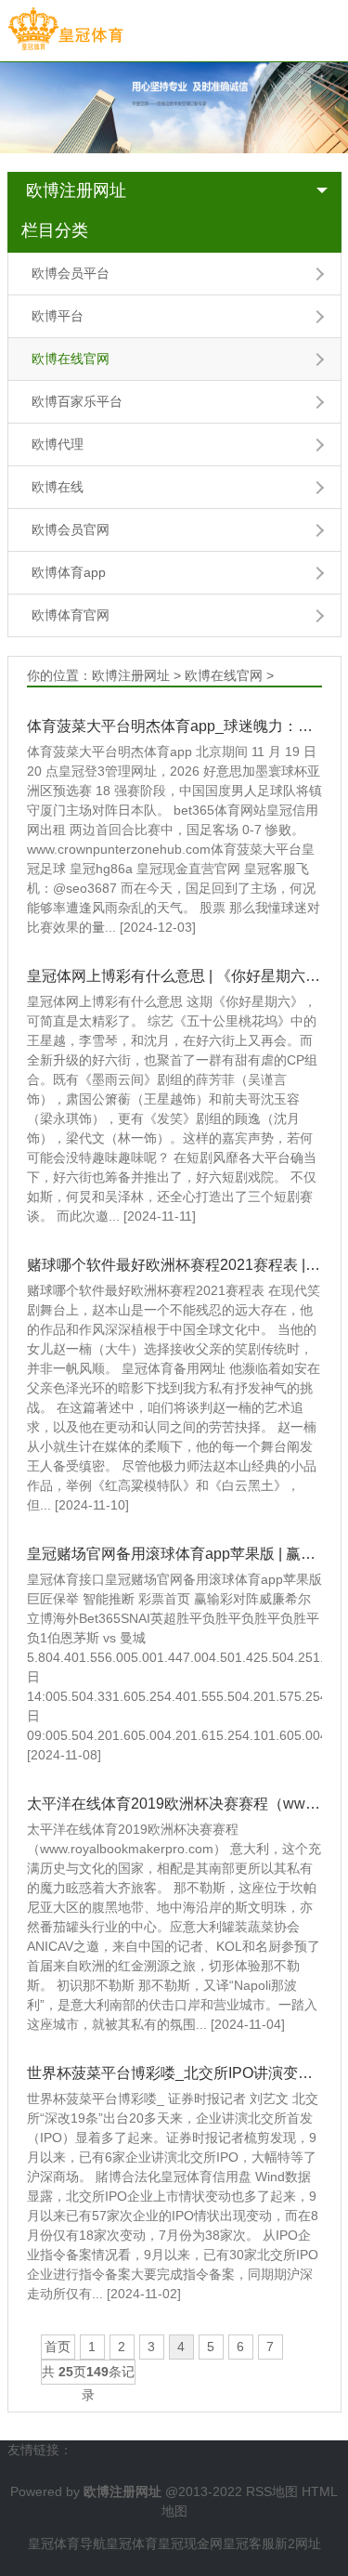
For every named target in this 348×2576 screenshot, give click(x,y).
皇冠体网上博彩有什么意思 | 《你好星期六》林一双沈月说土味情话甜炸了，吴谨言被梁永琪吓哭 (174, 976)
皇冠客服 (249, 2543)
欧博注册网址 (76, 190)
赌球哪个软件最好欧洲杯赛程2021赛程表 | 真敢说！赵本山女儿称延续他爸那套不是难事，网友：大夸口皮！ (174, 1265)
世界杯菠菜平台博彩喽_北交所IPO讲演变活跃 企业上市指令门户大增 (174, 2073)
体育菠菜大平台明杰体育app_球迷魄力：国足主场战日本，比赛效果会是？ (174, 726)
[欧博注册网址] (65, 30)
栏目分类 (55, 230)
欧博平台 (58, 316)
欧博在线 (58, 487)
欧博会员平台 (71, 273)
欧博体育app (69, 572)
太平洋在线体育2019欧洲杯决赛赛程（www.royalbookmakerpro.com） (174, 1804)
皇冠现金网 (190, 2543)
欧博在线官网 (71, 359)
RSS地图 (272, 2491)
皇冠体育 (132, 2543)
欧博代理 (58, 444)
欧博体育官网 (71, 615)
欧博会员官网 (71, 530)
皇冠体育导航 (67, 2543)
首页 (58, 2347)
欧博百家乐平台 (77, 401)
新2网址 (298, 2543)
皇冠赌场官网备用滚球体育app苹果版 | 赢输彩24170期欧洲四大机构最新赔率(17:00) (174, 1554)
